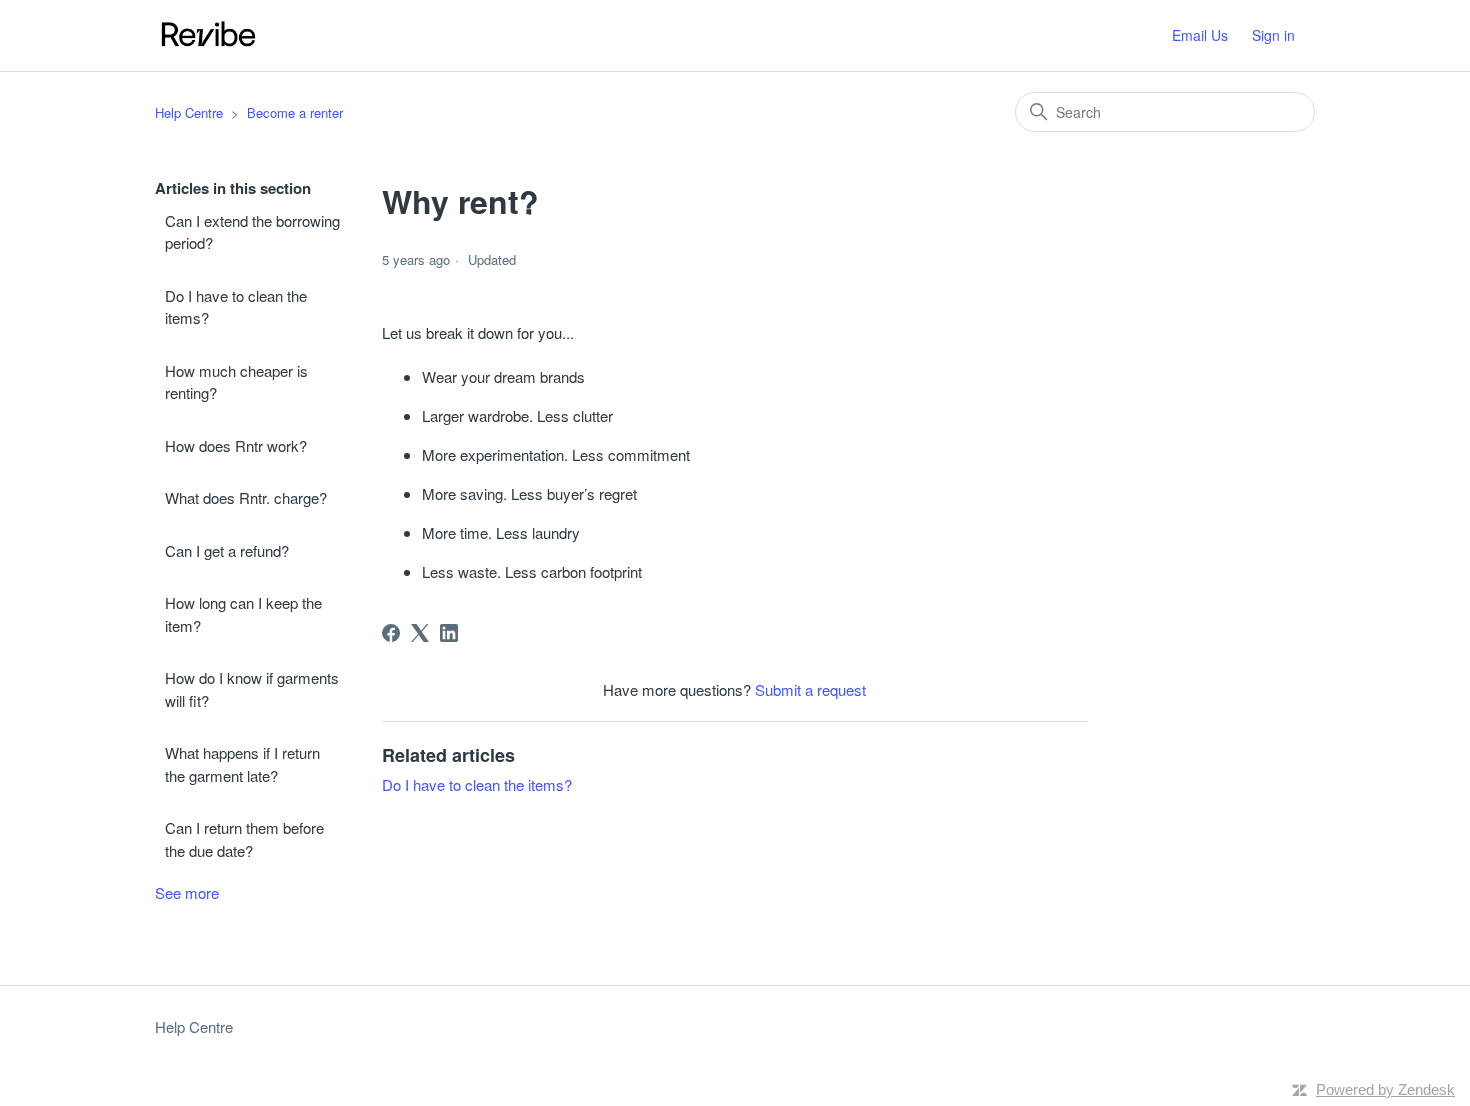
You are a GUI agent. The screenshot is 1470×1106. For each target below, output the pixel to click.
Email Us (1200, 35)
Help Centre (189, 112)
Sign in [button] (1273, 35)
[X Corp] (420, 633)
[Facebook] (391, 633)
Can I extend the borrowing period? (252, 232)
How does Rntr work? (236, 445)
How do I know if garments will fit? (252, 689)
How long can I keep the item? (243, 614)
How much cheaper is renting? (236, 382)
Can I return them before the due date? (244, 839)
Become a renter (295, 112)
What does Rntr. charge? (246, 497)
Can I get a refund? (227, 550)
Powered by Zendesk (1385, 1089)
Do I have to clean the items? (236, 307)
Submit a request (810, 689)
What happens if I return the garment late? (242, 764)
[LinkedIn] (449, 633)
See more (187, 892)
